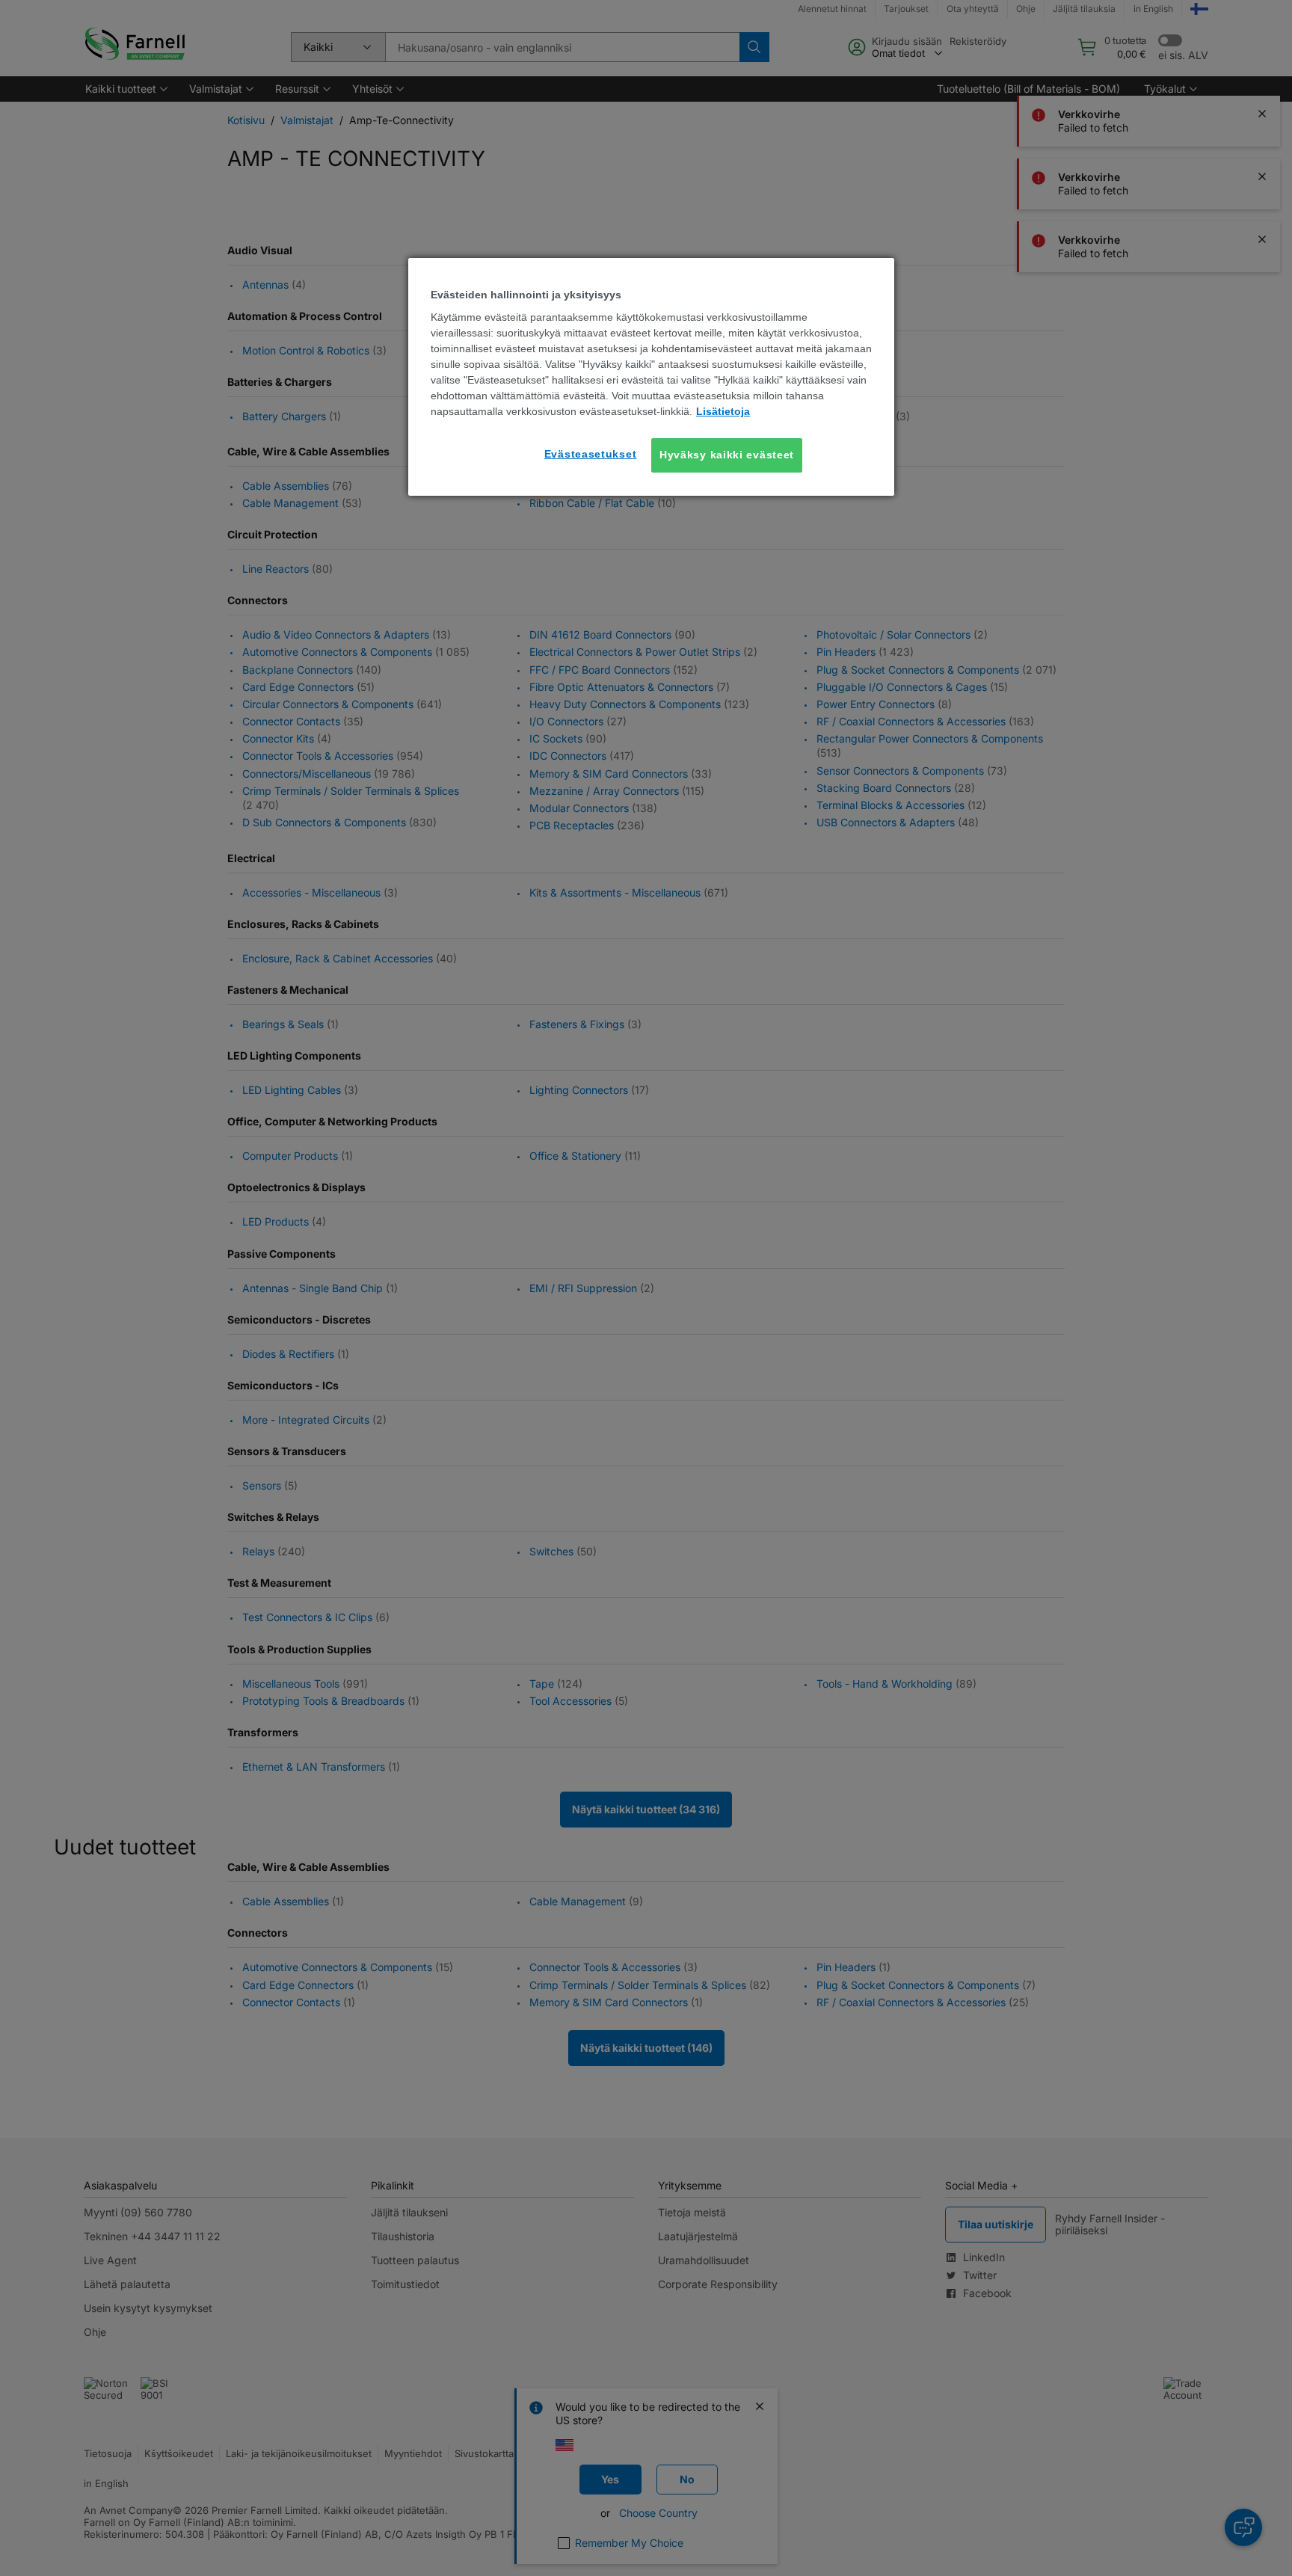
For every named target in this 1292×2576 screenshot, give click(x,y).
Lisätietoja (723, 411)
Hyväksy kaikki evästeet (727, 455)
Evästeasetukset (591, 454)
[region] (651, 377)
